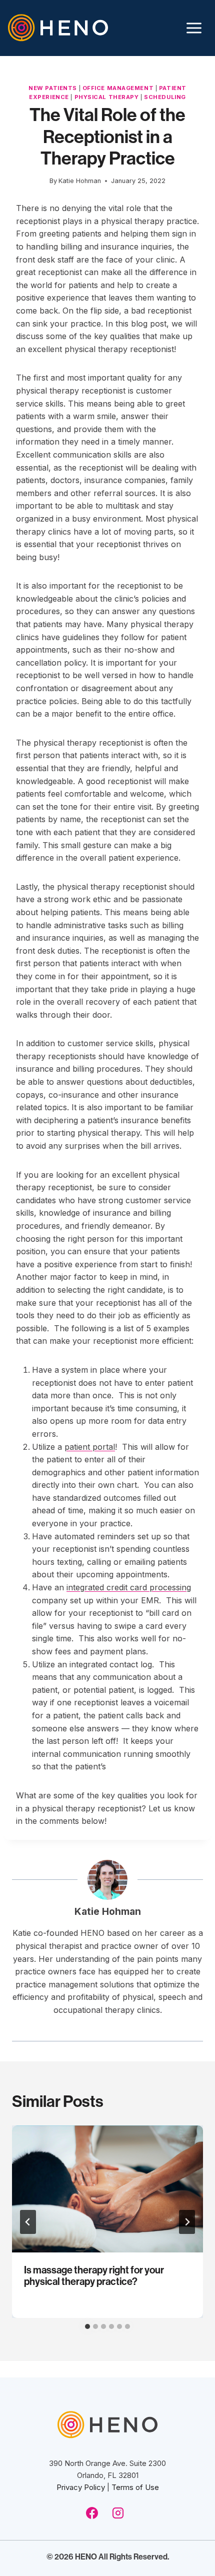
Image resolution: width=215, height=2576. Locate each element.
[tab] (87, 2326)
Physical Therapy (107, 97)
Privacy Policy (81, 2487)
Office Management (118, 88)
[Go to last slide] (28, 2222)
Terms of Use (135, 2487)
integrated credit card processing (129, 1587)
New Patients (53, 88)
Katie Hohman (108, 1911)
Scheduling (165, 97)
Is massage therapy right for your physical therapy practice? (94, 2275)
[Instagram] (118, 2513)
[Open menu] (194, 28)
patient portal (90, 1447)
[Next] (187, 2222)
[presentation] (107, 2189)
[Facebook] (92, 2513)
